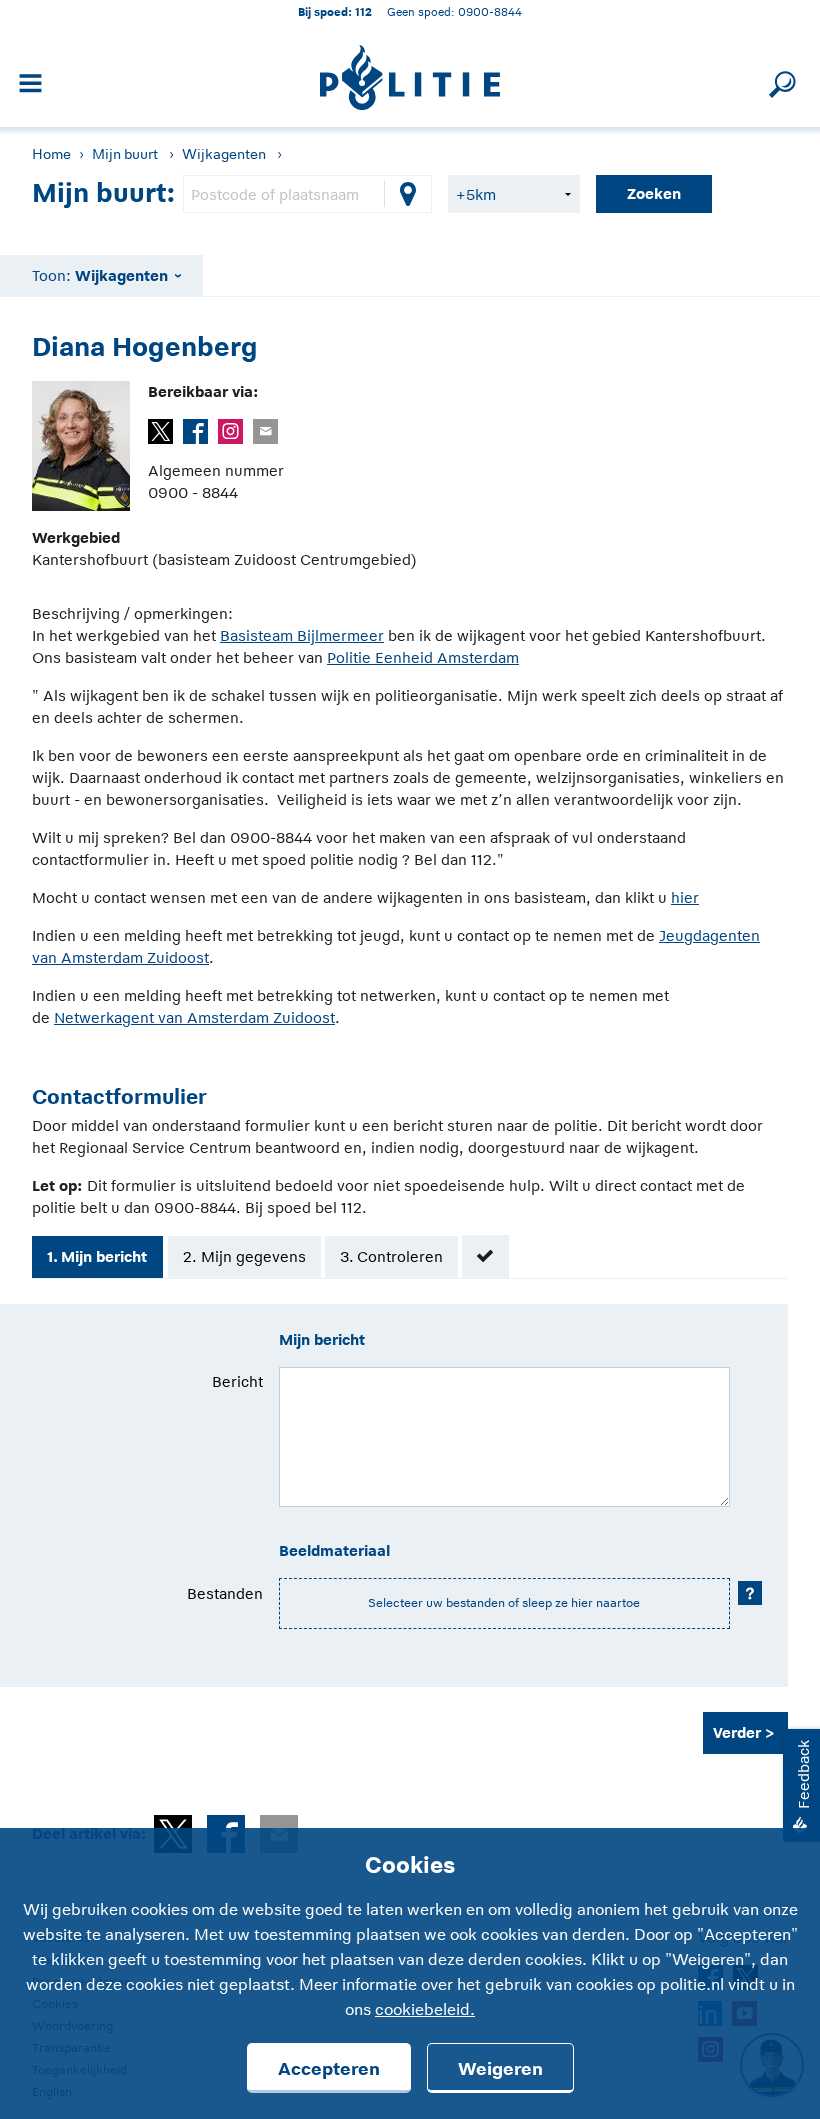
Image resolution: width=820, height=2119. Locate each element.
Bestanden (225, 1593)
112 (363, 11)
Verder (737, 1732)
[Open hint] (750, 1593)
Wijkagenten (224, 154)
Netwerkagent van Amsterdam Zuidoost (194, 1017)
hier (685, 897)
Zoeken (654, 193)
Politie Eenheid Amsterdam (423, 657)
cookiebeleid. (425, 2010)
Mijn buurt (125, 154)
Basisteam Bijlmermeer (302, 635)
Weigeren (500, 2069)
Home (51, 154)
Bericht (237, 1381)
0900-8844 (490, 11)
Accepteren (329, 2069)
